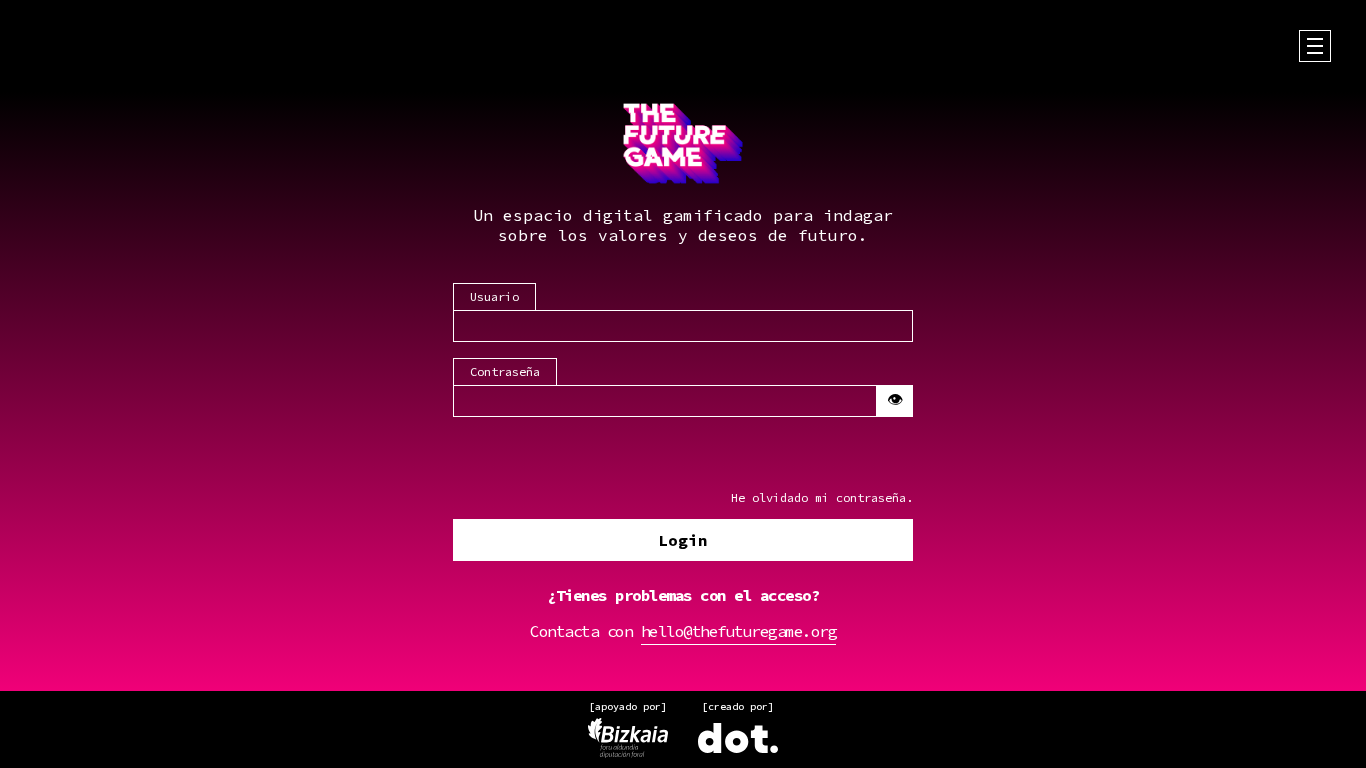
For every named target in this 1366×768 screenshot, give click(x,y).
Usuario (494, 296)
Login (683, 540)
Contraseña (505, 371)
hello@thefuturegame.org (739, 631)
